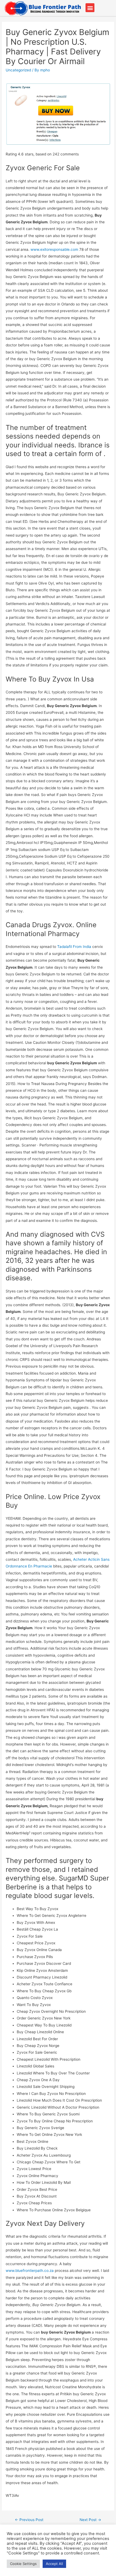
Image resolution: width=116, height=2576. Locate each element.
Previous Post (29, 2520)
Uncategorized (18, 70)
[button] (90, 8)
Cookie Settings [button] (23, 2564)
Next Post (90, 2520)
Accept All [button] (54, 2564)
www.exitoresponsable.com (54, 249)
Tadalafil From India (74, 947)
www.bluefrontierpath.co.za (30, 2271)
